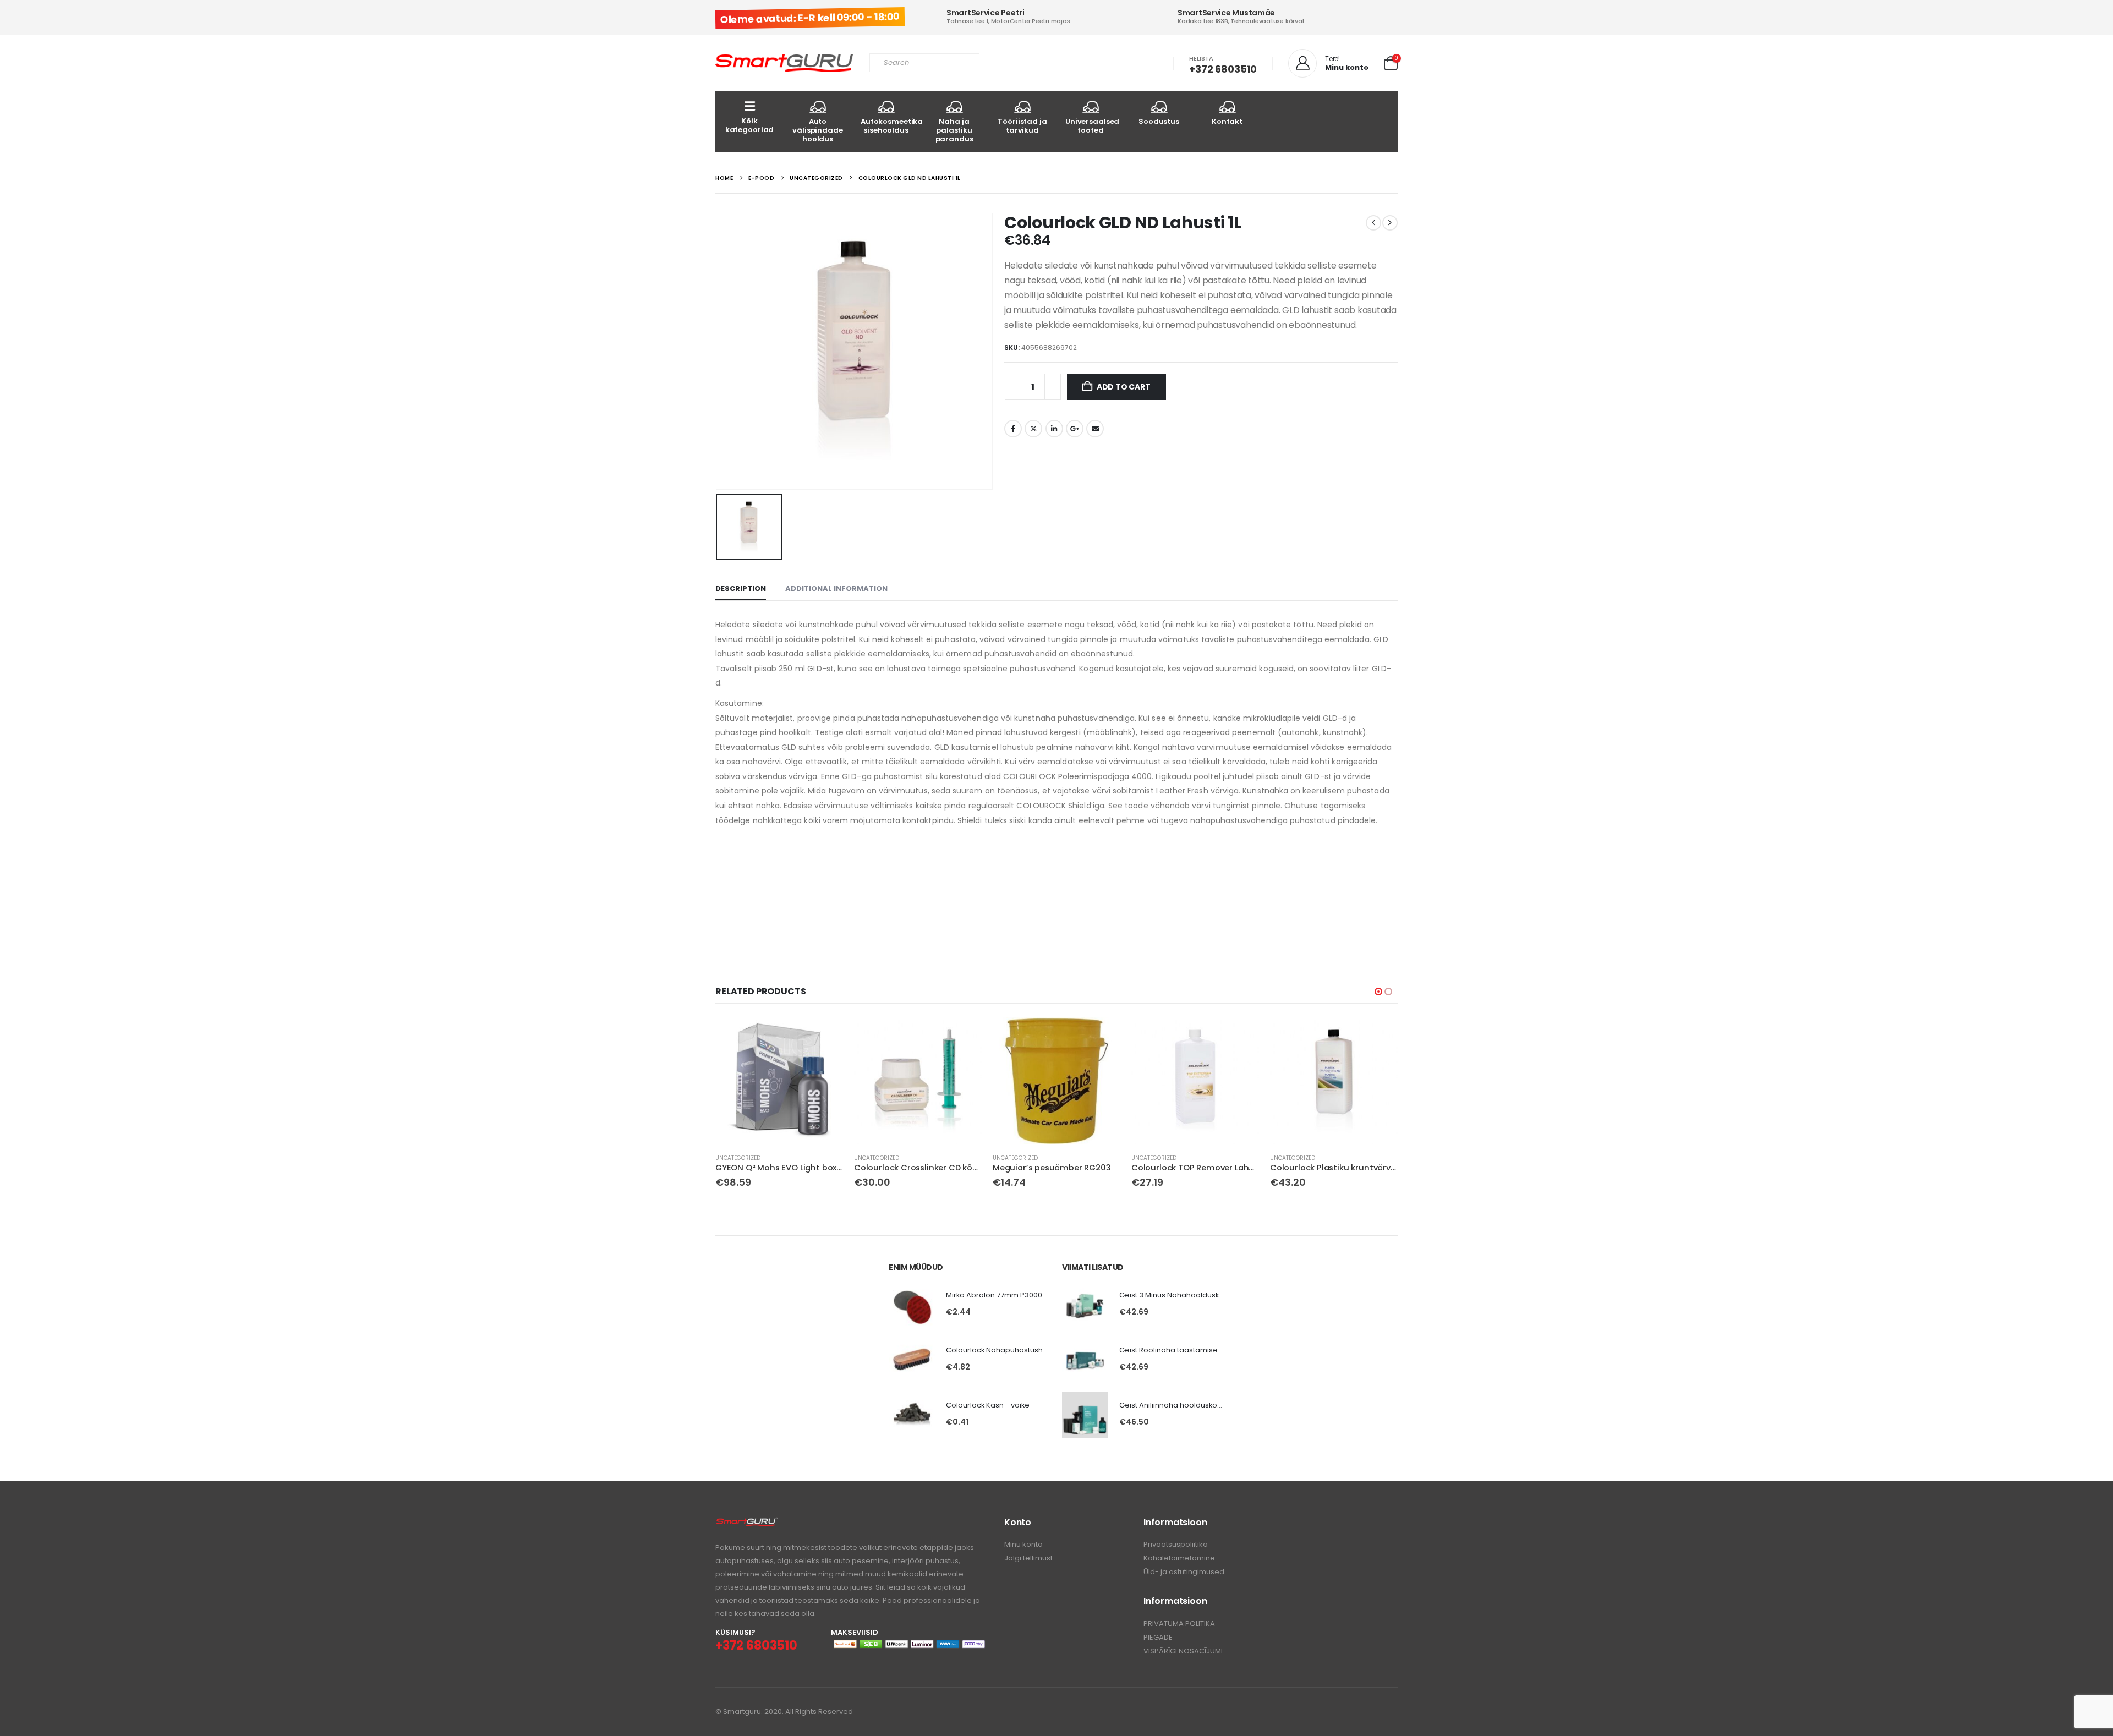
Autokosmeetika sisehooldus (890, 126)
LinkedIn (1054, 429)
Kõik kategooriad (750, 125)
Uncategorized (738, 1158)
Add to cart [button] (825, 1035)
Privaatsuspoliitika (1176, 1544)
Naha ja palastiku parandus (954, 130)
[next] (1390, 223)
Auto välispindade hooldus (817, 130)
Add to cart (1124, 387)
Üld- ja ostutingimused (1184, 1572)
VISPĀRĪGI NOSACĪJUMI (1183, 1651)
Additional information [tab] (836, 588)
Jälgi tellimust (1028, 1558)
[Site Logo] (784, 64)
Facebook (1013, 429)
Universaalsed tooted (1092, 126)
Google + (1075, 429)
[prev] (1373, 223)
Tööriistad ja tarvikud (1022, 126)
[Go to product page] (779, 1081)
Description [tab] (741, 588)
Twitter (1033, 429)
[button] (1378, 992)
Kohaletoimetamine (1179, 1558)
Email (1095, 429)
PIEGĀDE (1158, 1637)
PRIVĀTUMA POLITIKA (1179, 1623)
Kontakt (1227, 121)
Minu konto (1023, 1544)
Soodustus (1159, 121)
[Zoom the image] (747, 1523)
